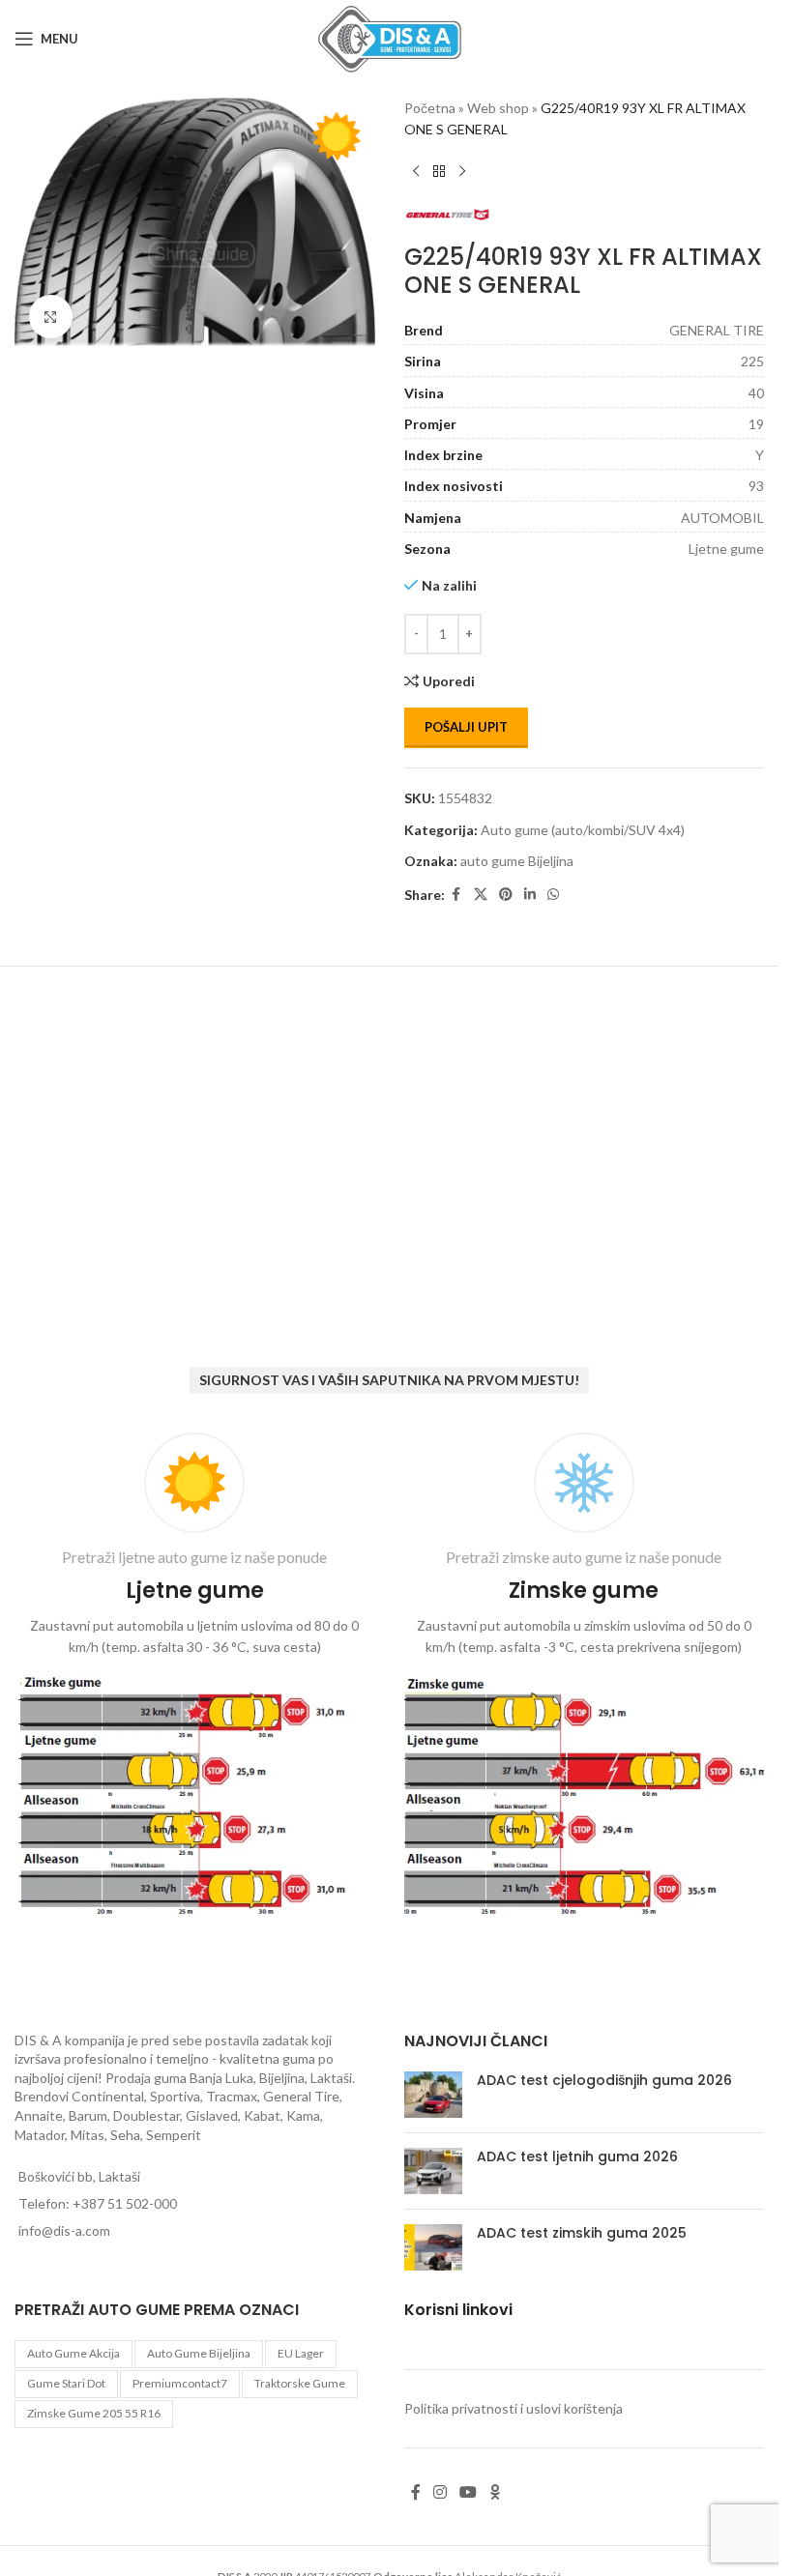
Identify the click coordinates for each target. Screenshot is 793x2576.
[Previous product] (416, 172)
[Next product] (462, 172)
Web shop (498, 108)
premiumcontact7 (180, 2383)
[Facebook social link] (456, 895)
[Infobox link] (195, 1678)
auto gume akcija (73, 2353)
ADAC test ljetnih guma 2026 (577, 2156)
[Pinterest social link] (506, 895)
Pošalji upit (466, 727)
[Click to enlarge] (51, 311)
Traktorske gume (300, 2383)
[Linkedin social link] (530, 895)
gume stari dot (66, 2383)
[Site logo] (390, 37)
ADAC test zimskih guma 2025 (582, 2233)
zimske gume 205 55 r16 (94, 2413)
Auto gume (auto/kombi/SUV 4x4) (583, 830)
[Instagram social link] (441, 2492)
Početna (430, 108)
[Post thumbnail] (433, 2095)
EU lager (301, 2353)
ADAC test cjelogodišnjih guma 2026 (604, 2080)
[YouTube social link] (469, 2492)
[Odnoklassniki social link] (495, 2492)
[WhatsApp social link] (553, 895)
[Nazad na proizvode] (439, 172)
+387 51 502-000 (125, 2203)
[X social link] (481, 895)
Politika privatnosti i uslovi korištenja (514, 2408)
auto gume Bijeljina (517, 861)
